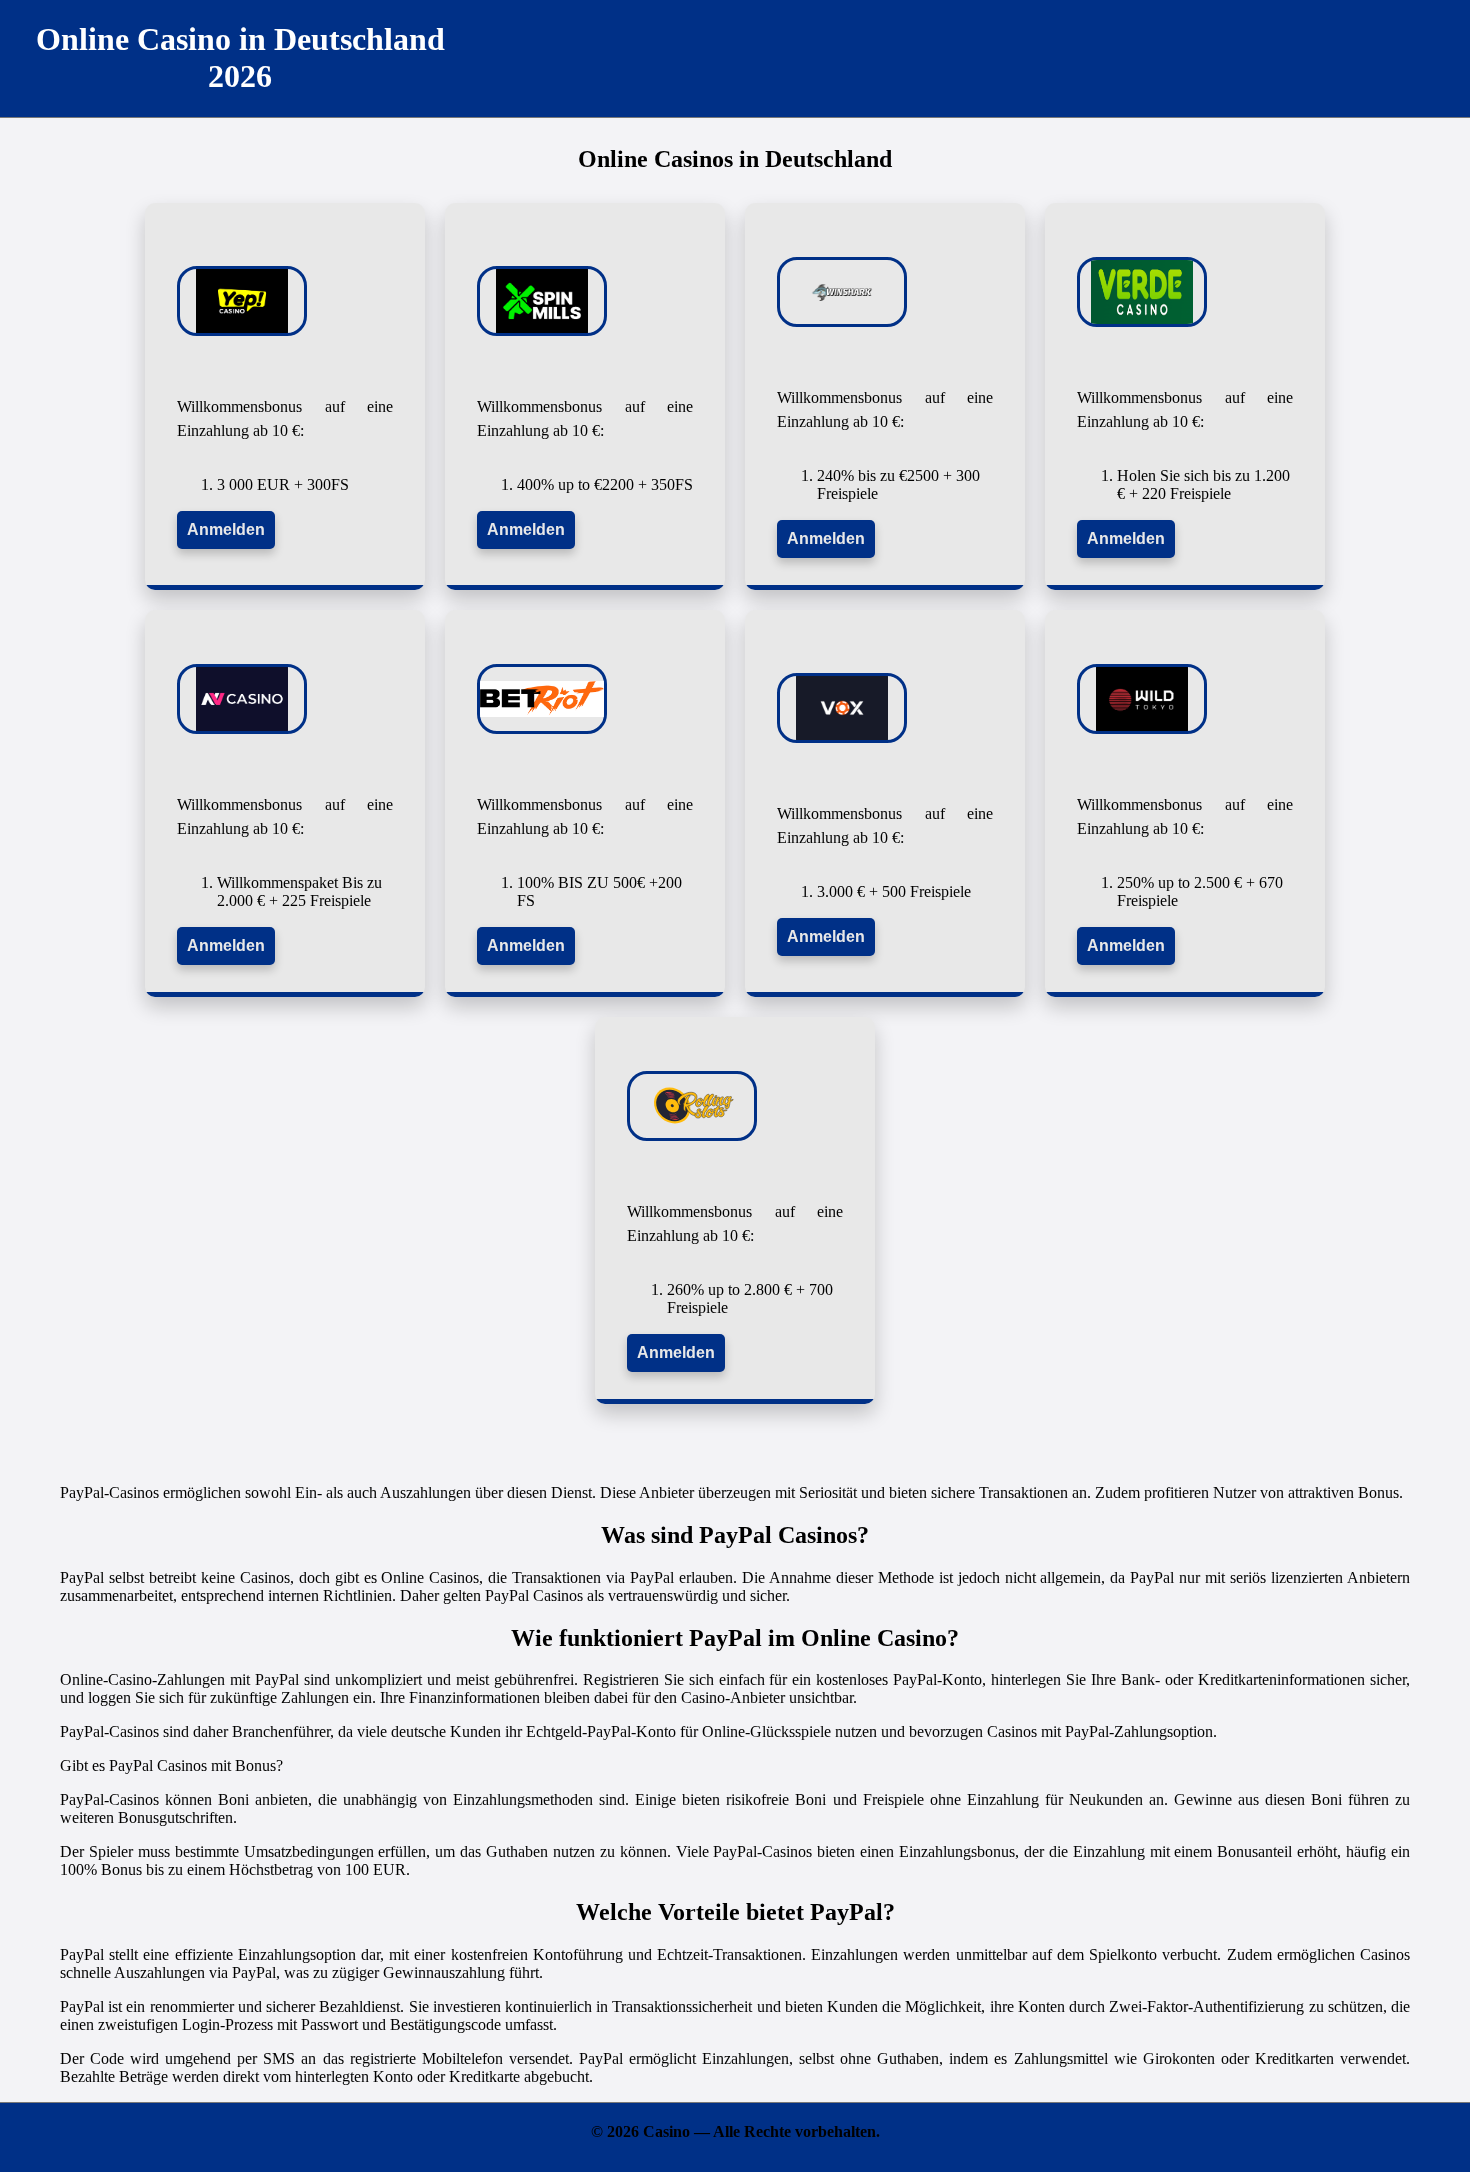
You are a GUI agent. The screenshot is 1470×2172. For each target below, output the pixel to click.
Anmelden (226, 529)
